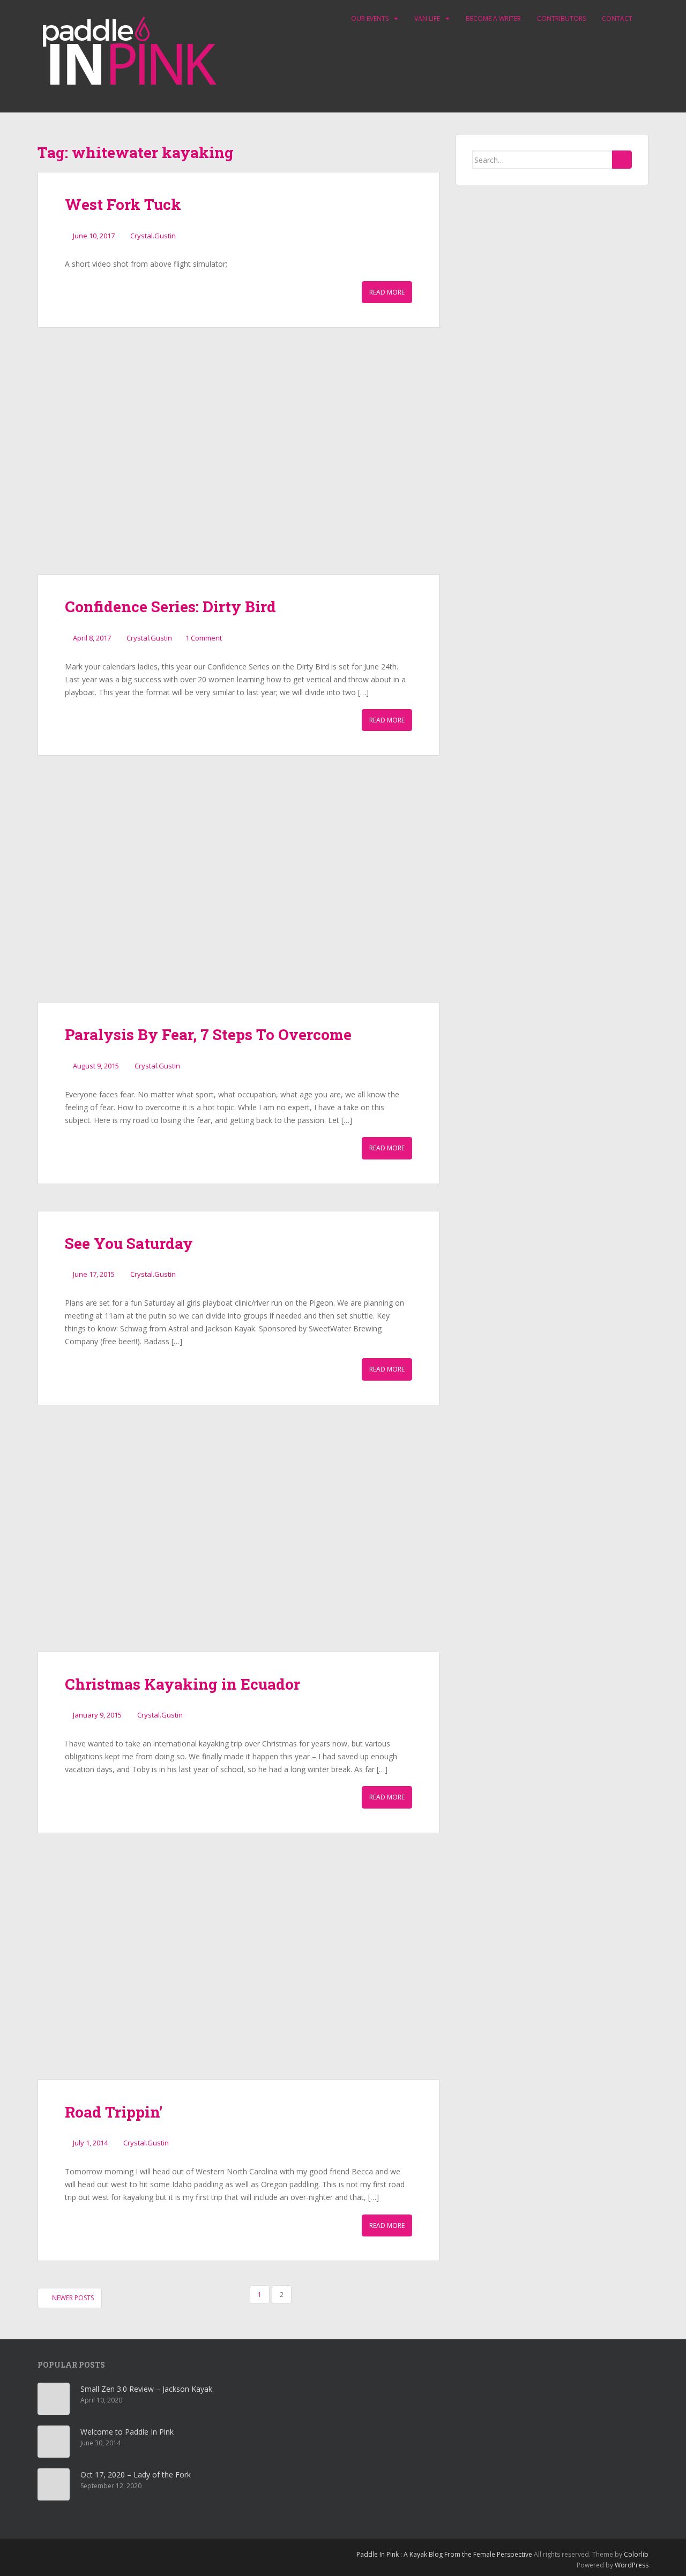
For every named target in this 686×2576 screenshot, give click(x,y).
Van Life (427, 18)
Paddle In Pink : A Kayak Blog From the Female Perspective (444, 2554)
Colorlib (636, 2554)
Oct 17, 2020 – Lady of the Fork (136, 2475)
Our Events (370, 18)
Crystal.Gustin (153, 236)
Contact (617, 18)
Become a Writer (493, 18)
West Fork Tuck (123, 204)
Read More (387, 292)
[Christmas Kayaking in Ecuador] (238, 1542)
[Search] (622, 160)
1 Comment (204, 638)
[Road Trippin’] (238, 1970)
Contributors (561, 18)
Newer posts (72, 2298)
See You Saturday (129, 1243)
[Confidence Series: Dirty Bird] (238, 464)
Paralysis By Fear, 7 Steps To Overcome (208, 1034)
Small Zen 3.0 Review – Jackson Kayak (146, 2389)
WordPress (632, 2565)
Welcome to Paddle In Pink (127, 2432)
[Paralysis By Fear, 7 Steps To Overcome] (238, 892)
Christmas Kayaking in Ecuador (182, 1684)
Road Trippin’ (114, 2112)
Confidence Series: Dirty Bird (170, 607)
